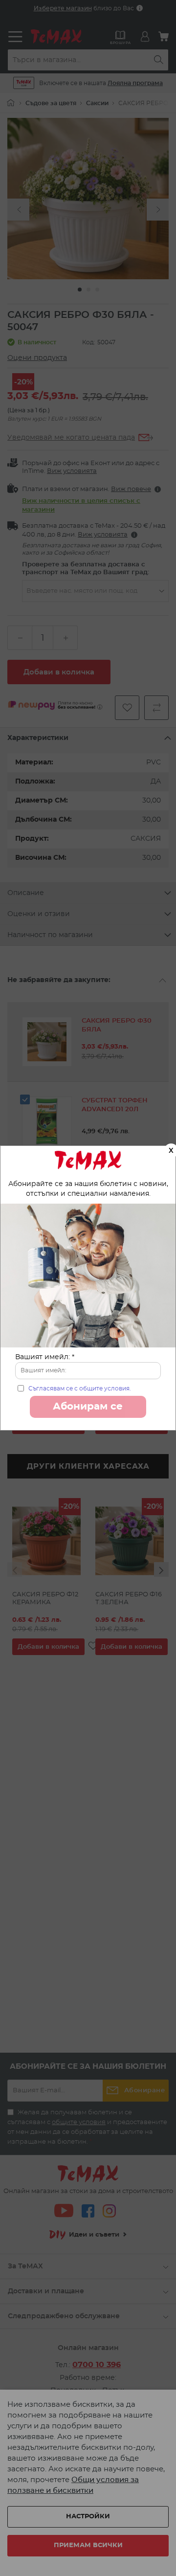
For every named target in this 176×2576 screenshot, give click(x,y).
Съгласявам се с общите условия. (80, 1389)
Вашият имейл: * (45, 1357)
